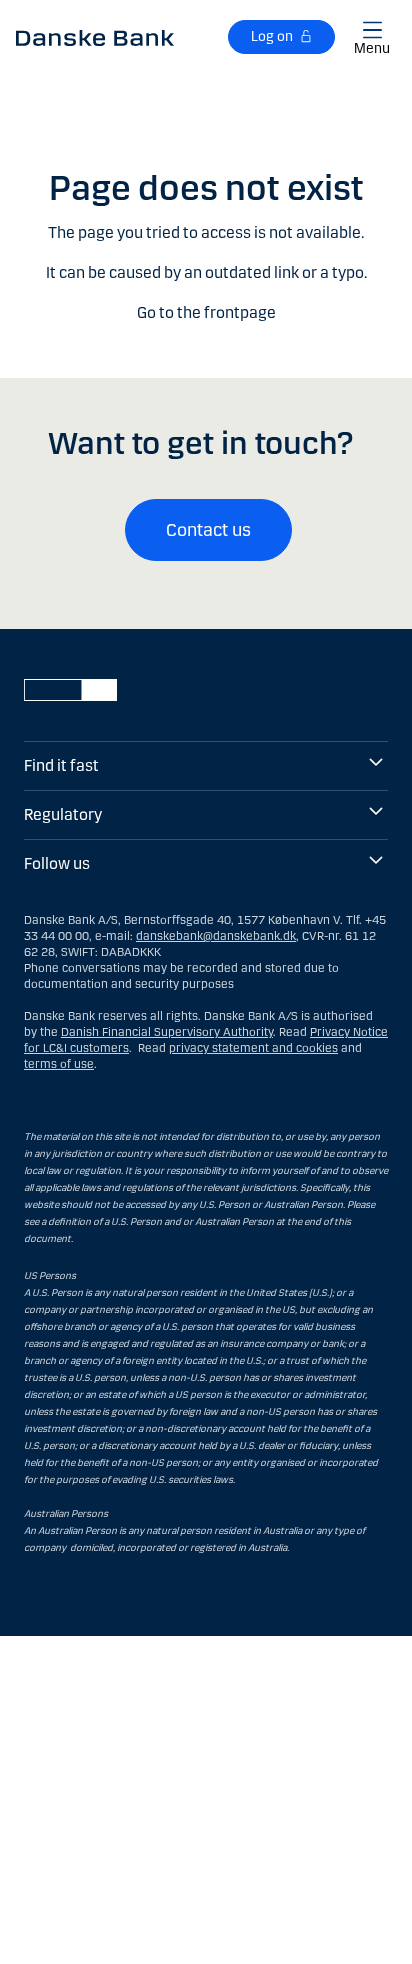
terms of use (59, 1064)
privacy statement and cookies (253, 1048)
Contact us (208, 530)
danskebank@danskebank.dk (216, 936)
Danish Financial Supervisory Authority (167, 1032)
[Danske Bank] (95, 37)
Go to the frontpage (206, 312)
